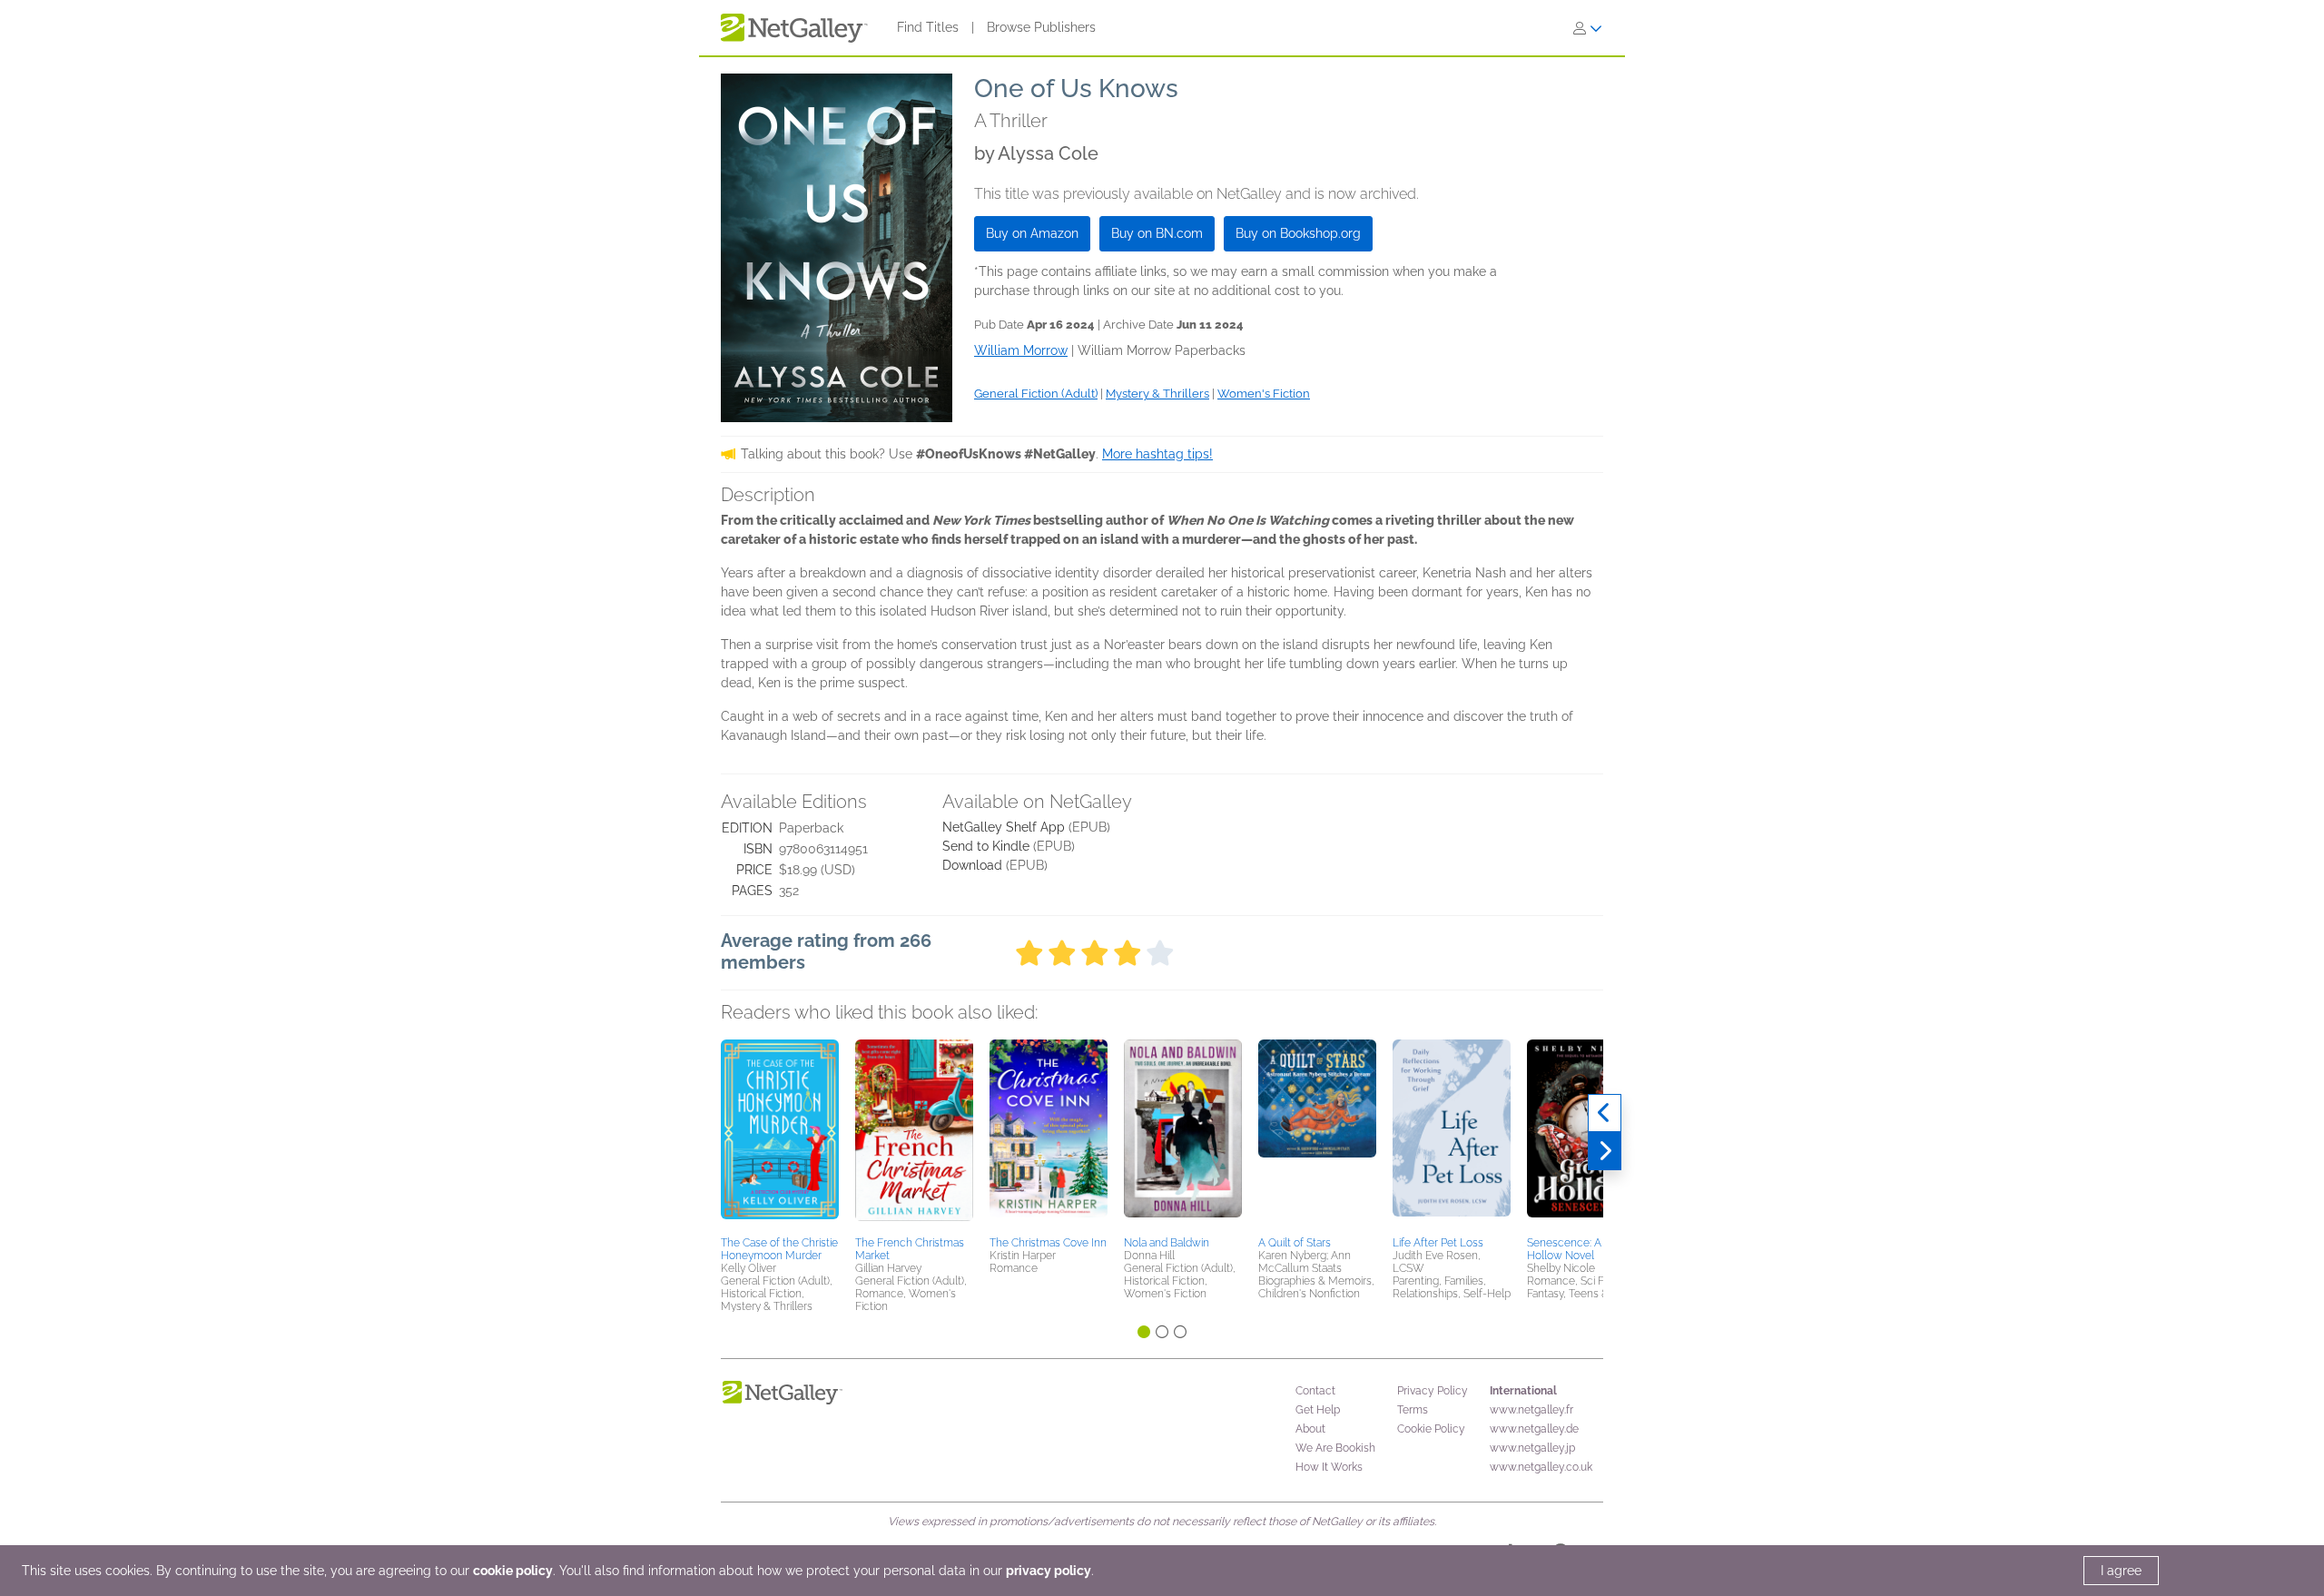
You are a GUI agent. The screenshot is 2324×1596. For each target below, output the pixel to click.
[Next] (1605, 1151)
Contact (1315, 1391)
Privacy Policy (1433, 1391)
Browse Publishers (1041, 27)
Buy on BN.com (1157, 233)
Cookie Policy (1431, 1429)
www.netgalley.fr (1531, 1410)
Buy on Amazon (1032, 233)
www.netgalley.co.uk (1541, 1467)
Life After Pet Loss (1438, 1243)
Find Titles (928, 27)
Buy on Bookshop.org (1298, 233)
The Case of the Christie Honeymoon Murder (779, 1249)
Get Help (1318, 1410)
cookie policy (513, 1571)
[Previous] (1605, 1113)
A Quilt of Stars (1295, 1243)
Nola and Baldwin (1167, 1243)
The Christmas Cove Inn (1048, 1243)
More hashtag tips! (1157, 454)
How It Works (1329, 1467)
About (1310, 1429)
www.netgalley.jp (1532, 1448)
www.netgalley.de (1534, 1429)
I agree (2121, 1571)
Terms (1413, 1410)
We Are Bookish (1335, 1448)
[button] (780, 1135)
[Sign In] (1588, 28)
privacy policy (1049, 1571)
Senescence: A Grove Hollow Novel (1581, 1249)
